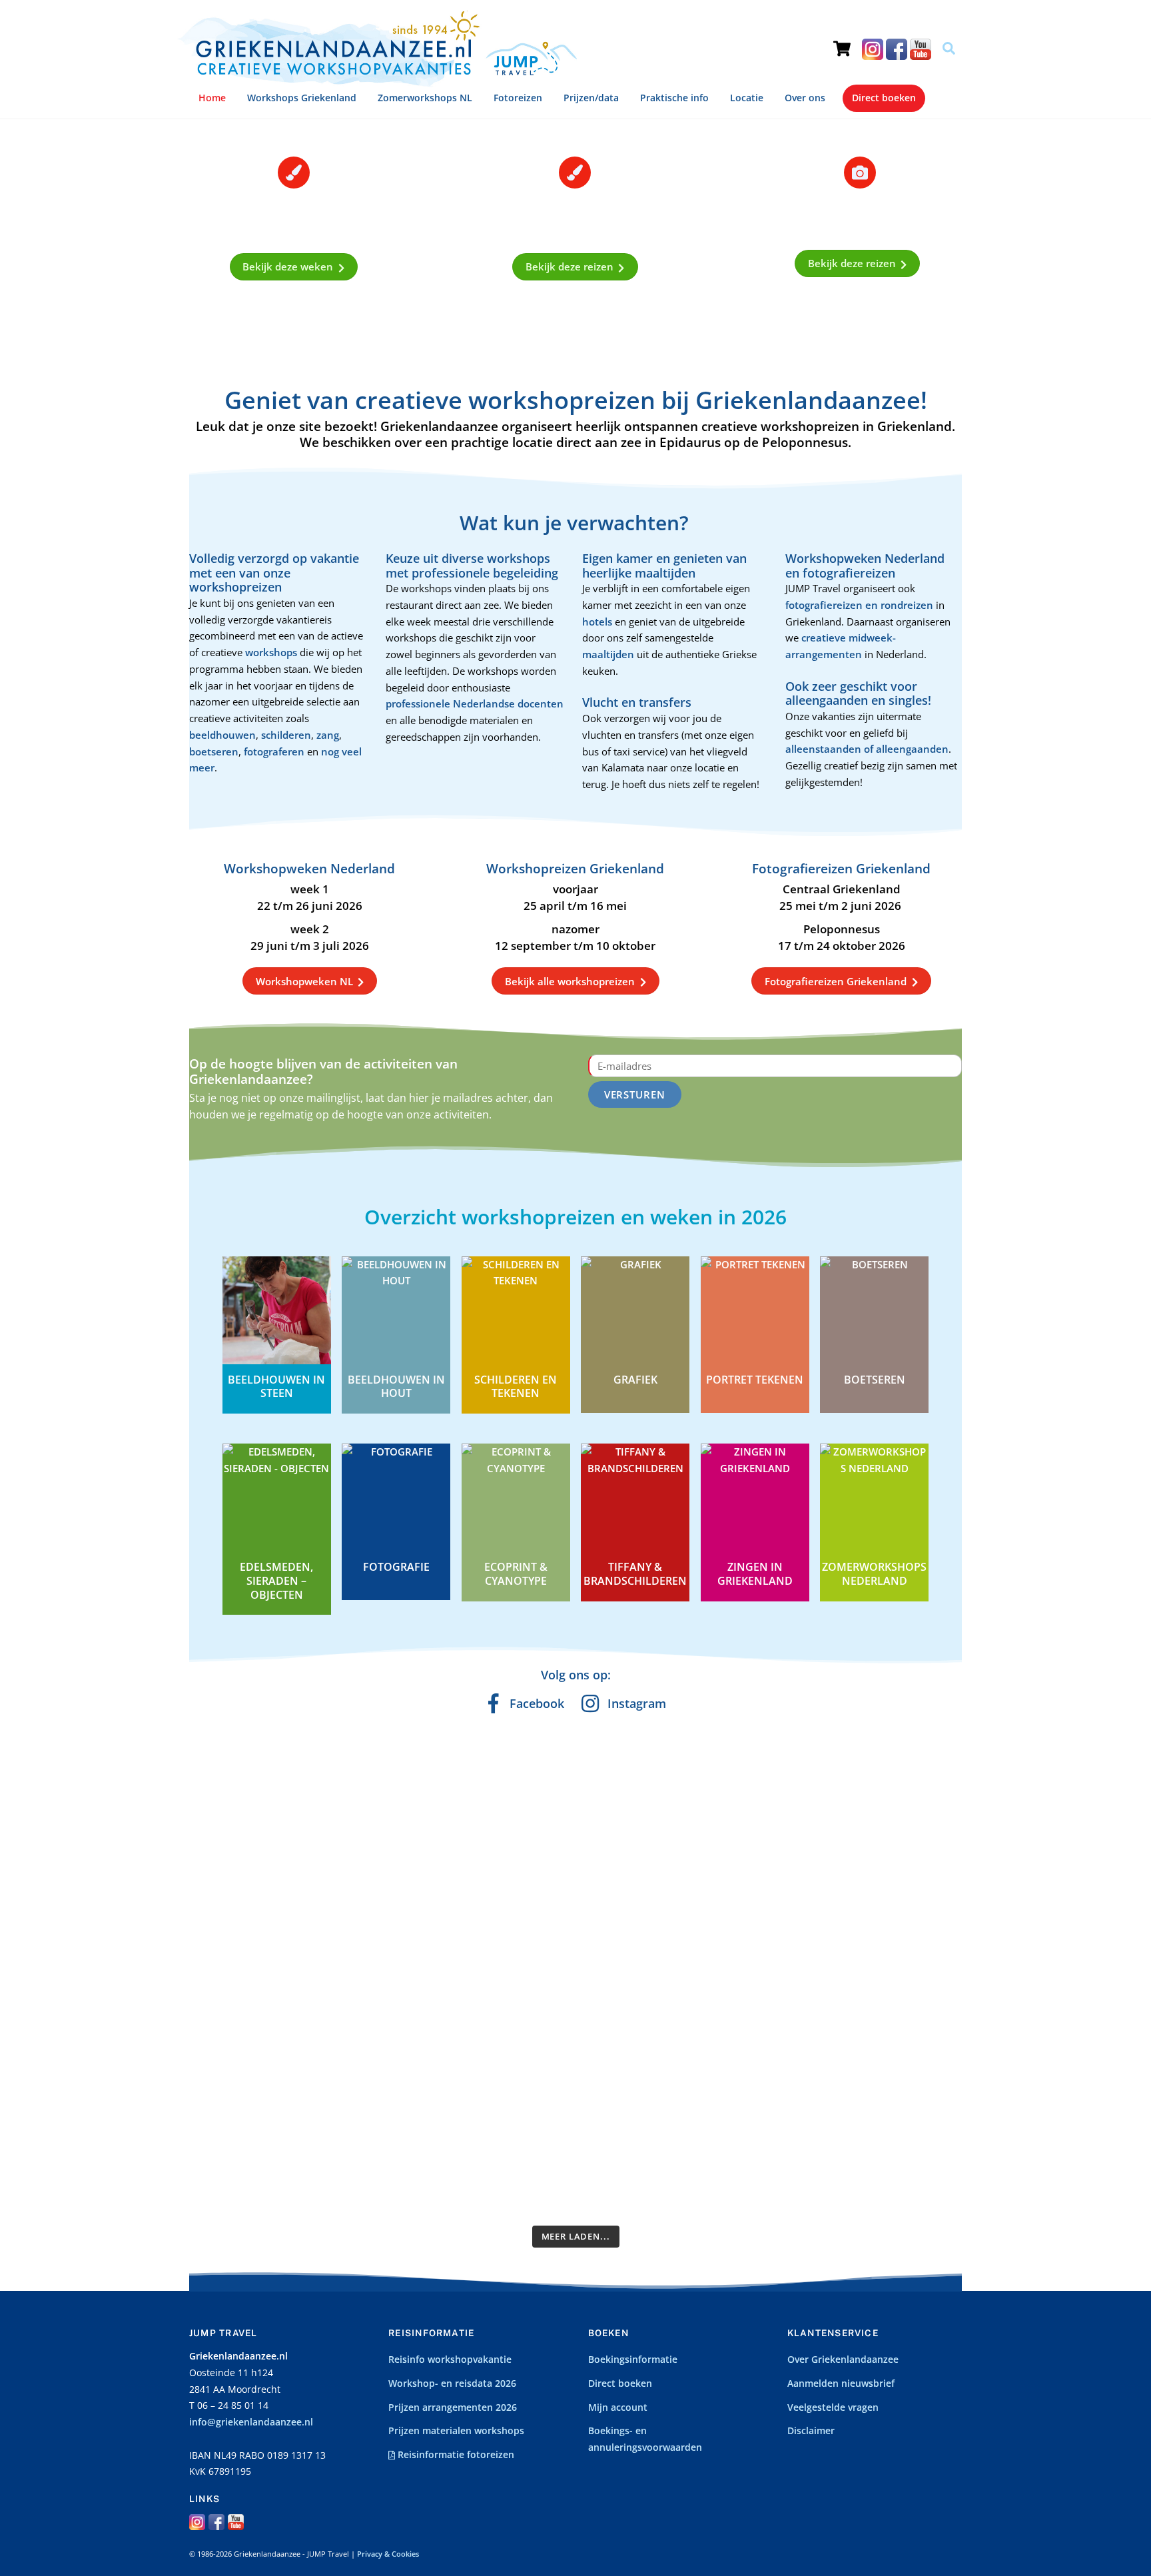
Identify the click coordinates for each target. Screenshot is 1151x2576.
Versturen (635, 1094)
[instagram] (873, 49)
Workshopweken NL (304, 981)
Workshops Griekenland (302, 98)
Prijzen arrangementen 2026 (453, 2407)
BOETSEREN (875, 1380)
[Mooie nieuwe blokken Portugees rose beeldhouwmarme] (234, 1853)
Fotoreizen (518, 98)
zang (328, 735)
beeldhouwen (222, 735)
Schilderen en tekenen (516, 1387)
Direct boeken (884, 98)
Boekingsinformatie (633, 2360)
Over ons (805, 98)
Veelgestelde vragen (833, 2407)
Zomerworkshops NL (425, 98)
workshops (272, 652)
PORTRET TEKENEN (755, 1380)
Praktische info (674, 98)
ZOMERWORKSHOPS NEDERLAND (874, 1574)
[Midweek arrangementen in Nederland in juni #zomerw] (430, 1837)
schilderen (286, 735)
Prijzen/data (591, 98)
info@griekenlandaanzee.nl (251, 2422)
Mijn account (618, 2407)
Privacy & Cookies (388, 2554)
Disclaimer (811, 2431)
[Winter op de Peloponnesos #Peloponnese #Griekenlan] (624, 2099)
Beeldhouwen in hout (396, 1387)
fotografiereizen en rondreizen (859, 605)
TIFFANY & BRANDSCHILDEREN (635, 1574)
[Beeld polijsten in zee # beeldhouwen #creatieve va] (721, 2082)
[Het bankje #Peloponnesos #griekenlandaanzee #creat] (234, 2066)
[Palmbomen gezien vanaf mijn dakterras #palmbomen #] (917, 2074)
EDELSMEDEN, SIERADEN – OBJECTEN (276, 1581)
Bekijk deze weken (288, 266)
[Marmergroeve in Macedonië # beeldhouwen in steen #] (527, 1845)
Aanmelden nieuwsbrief (841, 2383)
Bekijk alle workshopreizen (570, 981)
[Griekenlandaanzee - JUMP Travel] (377, 82)
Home (212, 98)
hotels (598, 622)
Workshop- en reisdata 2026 (452, 2383)
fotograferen (274, 751)
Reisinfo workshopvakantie (450, 2360)
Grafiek (635, 1380)
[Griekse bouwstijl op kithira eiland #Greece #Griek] (819, 2057)
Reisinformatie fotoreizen (455, 2455)
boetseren (214, 751)
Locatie (747, 98)
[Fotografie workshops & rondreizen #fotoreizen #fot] (917, 1837)
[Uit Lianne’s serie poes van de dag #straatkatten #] (332, 2082)
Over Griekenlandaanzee (843, 2360)
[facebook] (897, 49)
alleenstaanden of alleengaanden (867, 749)
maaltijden (609, 654)
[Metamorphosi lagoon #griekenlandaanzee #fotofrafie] (819, 1820)
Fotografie (396, 1567)
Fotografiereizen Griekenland (836, 981)
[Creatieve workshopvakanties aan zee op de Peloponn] (332, 1845)
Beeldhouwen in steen (276, 1387)
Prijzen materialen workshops (456, 2431)
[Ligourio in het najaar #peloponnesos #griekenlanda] (721, 1828)
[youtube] (921, 49)
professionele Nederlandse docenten (475, 703)
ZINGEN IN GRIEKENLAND (755, 1574)
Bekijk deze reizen (570, 266)
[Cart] (842, 37)
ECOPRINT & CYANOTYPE (516, 1574)
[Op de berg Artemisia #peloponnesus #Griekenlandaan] (430, 2090)
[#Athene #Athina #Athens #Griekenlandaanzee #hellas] (624, 1787)
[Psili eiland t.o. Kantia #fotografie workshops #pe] (527, 2066)
